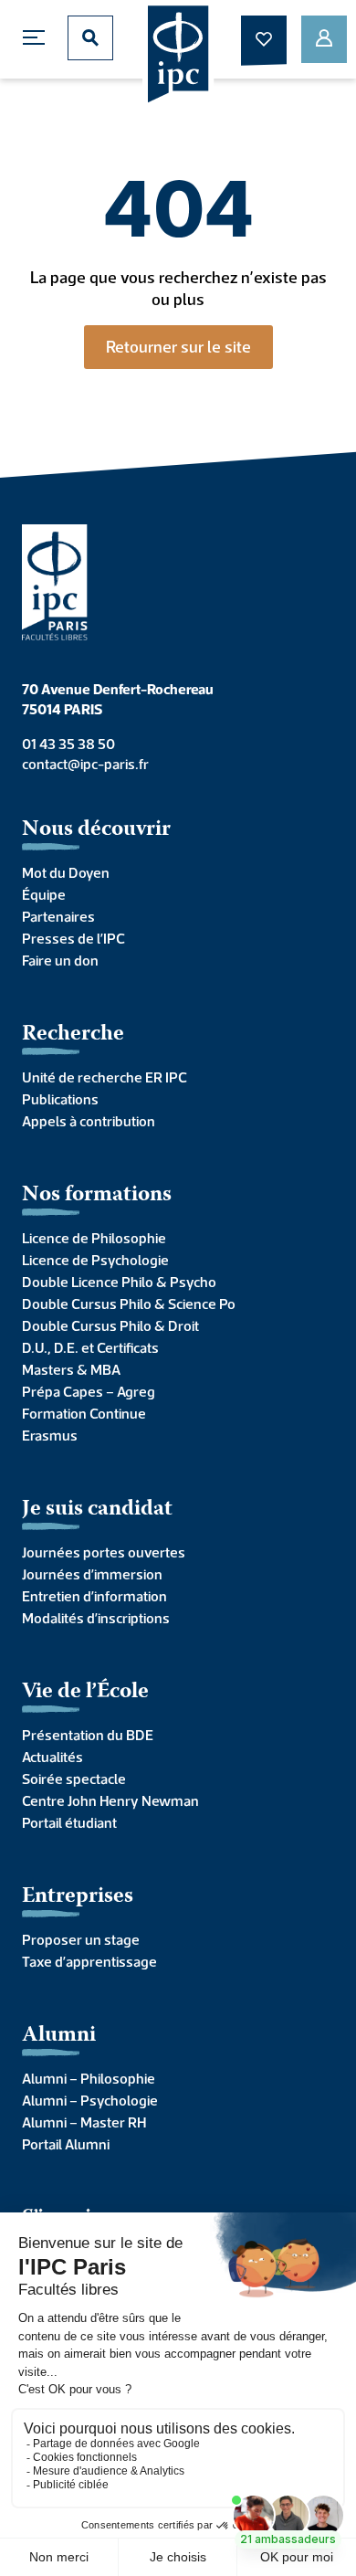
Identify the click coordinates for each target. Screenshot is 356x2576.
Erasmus (50, 1435)
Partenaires (58, 916)
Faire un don (60, 960)
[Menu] (38, 38)
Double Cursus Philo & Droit (110, 1325)
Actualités (52, 1757)
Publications (60, 1099)
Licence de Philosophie (94, 1238)
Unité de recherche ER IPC (105, 1077)
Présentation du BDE (88, 1735)
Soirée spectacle (74, 1779)
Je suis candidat (97, 1510)
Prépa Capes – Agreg (89, 1391)
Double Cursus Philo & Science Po (129, 1304)
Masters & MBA (71, 1369)
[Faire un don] (264, 39)
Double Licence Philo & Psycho (119, 1282)
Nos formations (97, 1195)
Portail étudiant (69, 1822)
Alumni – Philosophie (89, 2078)
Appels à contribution (89, 1121)
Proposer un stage (81, 1939)
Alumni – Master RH (84, 2122)
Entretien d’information (94, 1596)
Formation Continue (84, 1413)
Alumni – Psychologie (90, 2100)
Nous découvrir (96, 830)
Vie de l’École (85, 1692)
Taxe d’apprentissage (89, 1961)
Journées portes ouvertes (104, 1552)
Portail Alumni (66, 2144)
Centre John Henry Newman (110, 1800)
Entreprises (78, 1897)
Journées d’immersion (92, 1574)
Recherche (73, 1035)
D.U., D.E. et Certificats (90, 1347)
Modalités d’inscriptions (96, 1618)
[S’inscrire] (324, 39)
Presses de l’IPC (73, 938)
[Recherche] (90, 38)
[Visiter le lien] (178, 56)
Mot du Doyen (66, 872)
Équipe (44, 894)
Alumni (59, 2036)
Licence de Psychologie (95, 1260)
